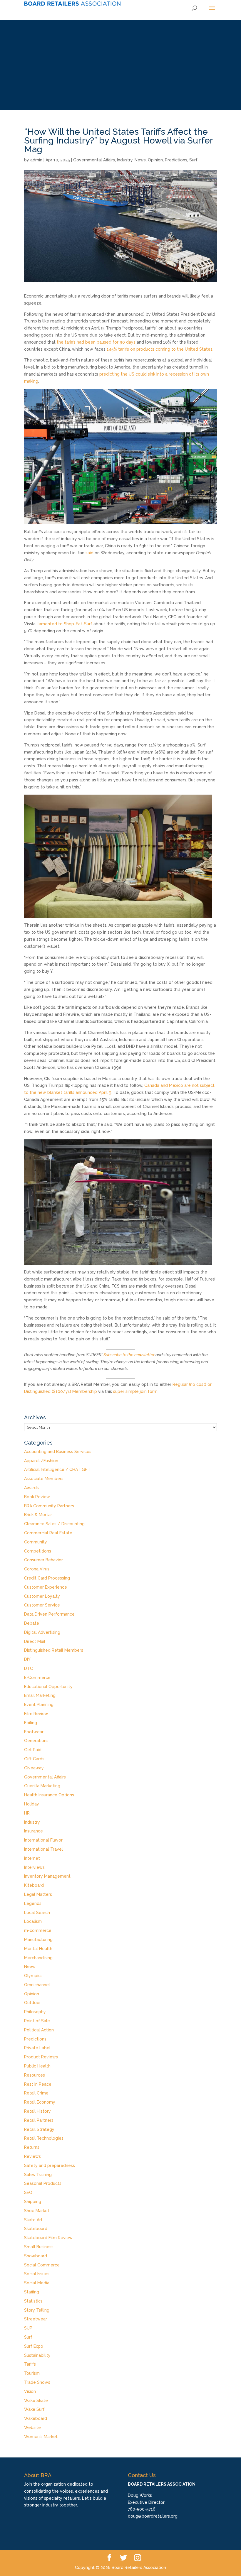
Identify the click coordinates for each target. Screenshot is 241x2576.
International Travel (43, 1849)
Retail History (37, 2111)
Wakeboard (36, 2418)
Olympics (33, 1976)
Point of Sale (37, 2021)
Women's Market (41, 2437)
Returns (32, 2147)
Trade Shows (37, 2382)
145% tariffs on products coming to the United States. (161, 349)
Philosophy (35, 2012)
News (140, 160)
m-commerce (38, 1930)
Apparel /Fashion (41, 1461)
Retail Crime (36, 2093)
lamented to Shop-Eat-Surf (65, 624)
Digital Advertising (42, 1632)
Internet (32, 1858)
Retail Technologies (44, 2138)
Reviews (32, 2156)
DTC (29, 1668)
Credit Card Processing (47, 1578)
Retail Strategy (39, 2129)
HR (27, 1813)
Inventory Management (47, 1876)
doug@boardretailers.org (153, 2516)
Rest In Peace (38, 2084)
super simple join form (135, 1391)
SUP (28, 2328)
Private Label (37, 2048)
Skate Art (33, 2220)
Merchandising (38, 1958)
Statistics (33, 2301)
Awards (31, 1488)
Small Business (39, 2247)
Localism (33, 1921)
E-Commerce (37, 1678)
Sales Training (38, 2175)
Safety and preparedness (50, 2165)
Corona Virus (37, 1569)
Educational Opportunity (48, 1687)
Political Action (39, 2030)
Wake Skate (36, 2401)
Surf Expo (34, 2346)
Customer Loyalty (42, 1596)
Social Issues (37, 2274)
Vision (30, 2391)
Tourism (32, 2373)
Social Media (37, 2283)
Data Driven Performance (49, 1614)
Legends (33, 1903)
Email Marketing (40, 1695)
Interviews (34, 1867)
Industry (125, 160)
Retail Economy (40, 2102)
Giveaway (34, 1768)
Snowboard (36, 2256)
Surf (193, 160)
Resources (35, 2075)
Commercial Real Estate (48, 1533)
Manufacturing (38, 1940)
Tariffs (30, 2364)
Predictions (176, 160)
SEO (28, 2192)
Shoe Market (37, 2211)
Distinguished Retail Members (54, 1650)
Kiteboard (34, 1885)
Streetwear (36, 2319)
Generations (36, 1741)
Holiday (32, 1804)
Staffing (32, 2292)
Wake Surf (34, 2409)
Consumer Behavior (43, 1560)
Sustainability (37, 2355)
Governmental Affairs (94, 160)
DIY (27, 1659)
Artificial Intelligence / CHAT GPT (57, 1469)
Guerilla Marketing (42, 1786)
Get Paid (33, 1750)
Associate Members (44, 1479)
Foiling (31, 1723)
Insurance (34, 1831)
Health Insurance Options (49, 1795)
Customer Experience (46, 1587)
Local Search (37, 1913)
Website (32, 2428)
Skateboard (36, 2229)
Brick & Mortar (38, 1515)
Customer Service (42, 1605)
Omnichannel (37, 1985)
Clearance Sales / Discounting (54, 1524)
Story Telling (37, 2310)
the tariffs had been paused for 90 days (96, 342)
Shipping (33, 2202)
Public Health (37, 2066)
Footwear (34, 1732)
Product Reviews (41, 2057)
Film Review (36, 1714)
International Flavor (43, 1840)
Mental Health (38, 1949)
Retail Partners (39, 2120)
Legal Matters (38, 1894)
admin (36, 160)
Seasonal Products (43, 2183)
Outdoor (32, 2003)
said (89, 553)
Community (36, 1542)
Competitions (38, 1551)
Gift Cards (34, 1759)
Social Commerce (42, 2265)
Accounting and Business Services (58, 1452)
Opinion (155, 160)
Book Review (37, 1497)
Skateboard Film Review (48, 2238)
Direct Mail (35, 1641)
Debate (32, 1623)
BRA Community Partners (49, 1506)
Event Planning (39, 1705)
